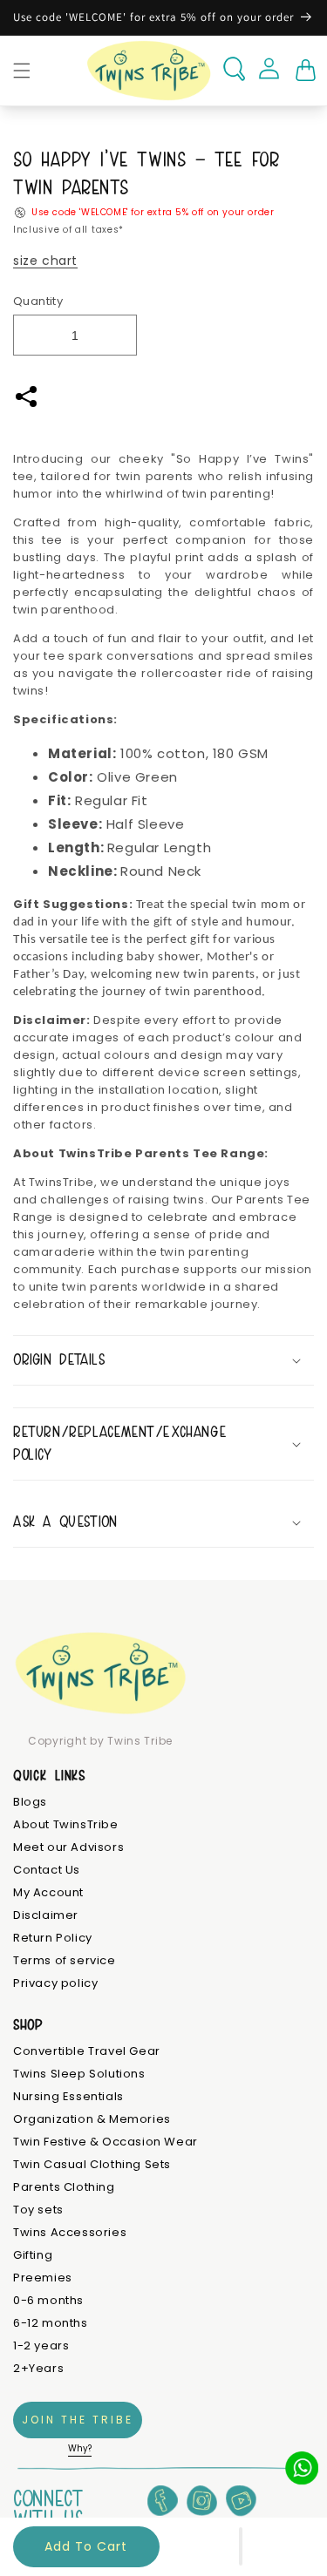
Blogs (30, 1803)
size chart (45, 261)
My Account (48, 1893)
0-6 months (48, 2301)
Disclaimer (46, 1916)
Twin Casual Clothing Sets (92, 2165)
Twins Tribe (140, 1741)
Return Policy (53, 1939)
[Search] (234, 69)
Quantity (38, 301)
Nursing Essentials (68, 2097)
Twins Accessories (70, 2233)
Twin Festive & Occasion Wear (106, 2142)
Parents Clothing (64, 2188)
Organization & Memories (92, 2120)
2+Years (38, 2369)
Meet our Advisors (68, 1848)
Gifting (33, 2256)
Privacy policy (55, 1984)
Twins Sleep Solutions (79, 2074)
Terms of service (65, 1961)
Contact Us (47, 1871)
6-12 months (51, 2324)
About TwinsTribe (66, 1825)
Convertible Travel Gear (87, 2052)
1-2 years (41, 2346)
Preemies (43, 2278)
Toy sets (38, 2210)
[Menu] (22, 71)
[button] (241, 2546)
